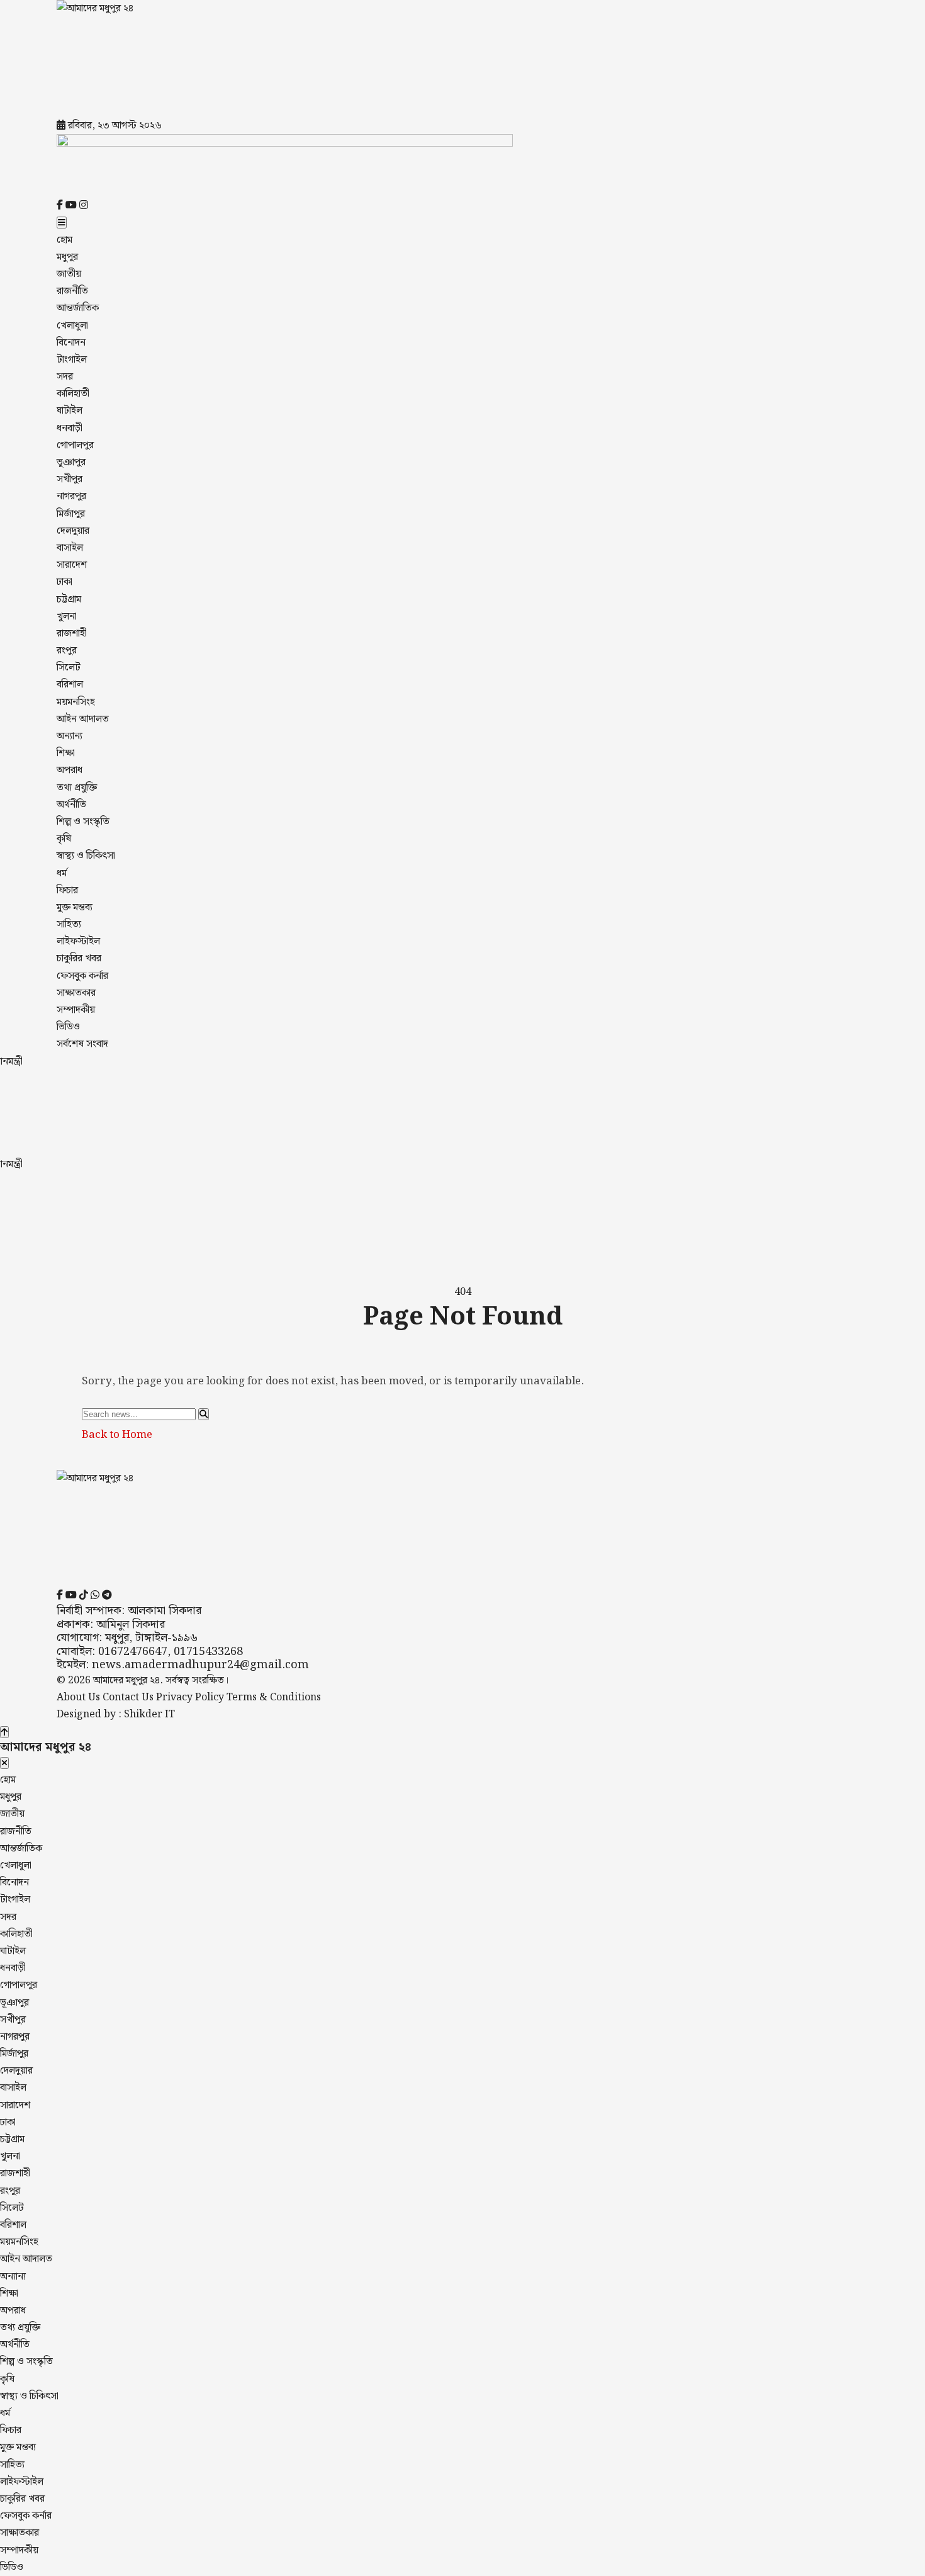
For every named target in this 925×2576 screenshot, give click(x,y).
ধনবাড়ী (70, 428)
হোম (64, 240)
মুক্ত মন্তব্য (75, 907)
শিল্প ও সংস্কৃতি (83, 822)
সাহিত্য (69, 924)
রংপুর (67, 651)
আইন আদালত (83, 719)
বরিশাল (70, 685)
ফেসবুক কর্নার (82, 976)
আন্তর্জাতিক (78, 308)
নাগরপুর (71, 496)
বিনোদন (71, 343)
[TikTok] (84, 1596)
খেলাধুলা (72, 326)
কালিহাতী (73, 394)
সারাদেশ (72, 565)
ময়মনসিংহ (76, 702)
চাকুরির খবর (79, 958)
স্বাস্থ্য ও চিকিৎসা (86, 856)
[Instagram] (84, 206)
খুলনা (67, 617)
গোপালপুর (75, 445)
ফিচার (67, 890)
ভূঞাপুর (71, 462)
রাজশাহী (72, 634)
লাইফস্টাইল (78, 941)
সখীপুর (70, 479)
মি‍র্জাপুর (71, 514)
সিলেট (69, 668)
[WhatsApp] (95, 1596)
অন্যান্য (70, 736)
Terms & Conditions (274, 1698)
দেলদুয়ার (73, 531)
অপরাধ (70, 770)
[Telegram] (107, 1596)
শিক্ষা (66, 753)
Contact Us (128, 1698)
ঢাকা (64, 582)
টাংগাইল (72, 360)
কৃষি (64, 839)
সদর (65, 377)
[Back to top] (4, 1732)
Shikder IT (149, 1715)
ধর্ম (62, 873)
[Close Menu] (4, 1763)
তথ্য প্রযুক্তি (77, 788)
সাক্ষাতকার (76, 993)
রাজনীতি (72, 291)
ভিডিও (68, 1027)
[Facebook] (61, 206)
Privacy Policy (190, 1698)
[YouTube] (72, 206)
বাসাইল (70, 548)
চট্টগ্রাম (69, 600)
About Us (78, 1698)
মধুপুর (67, 257)
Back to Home (117, 1435)
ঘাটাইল (70, 411)
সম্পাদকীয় (76, 1010)
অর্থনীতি (71, 805)
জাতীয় (69, 274)
